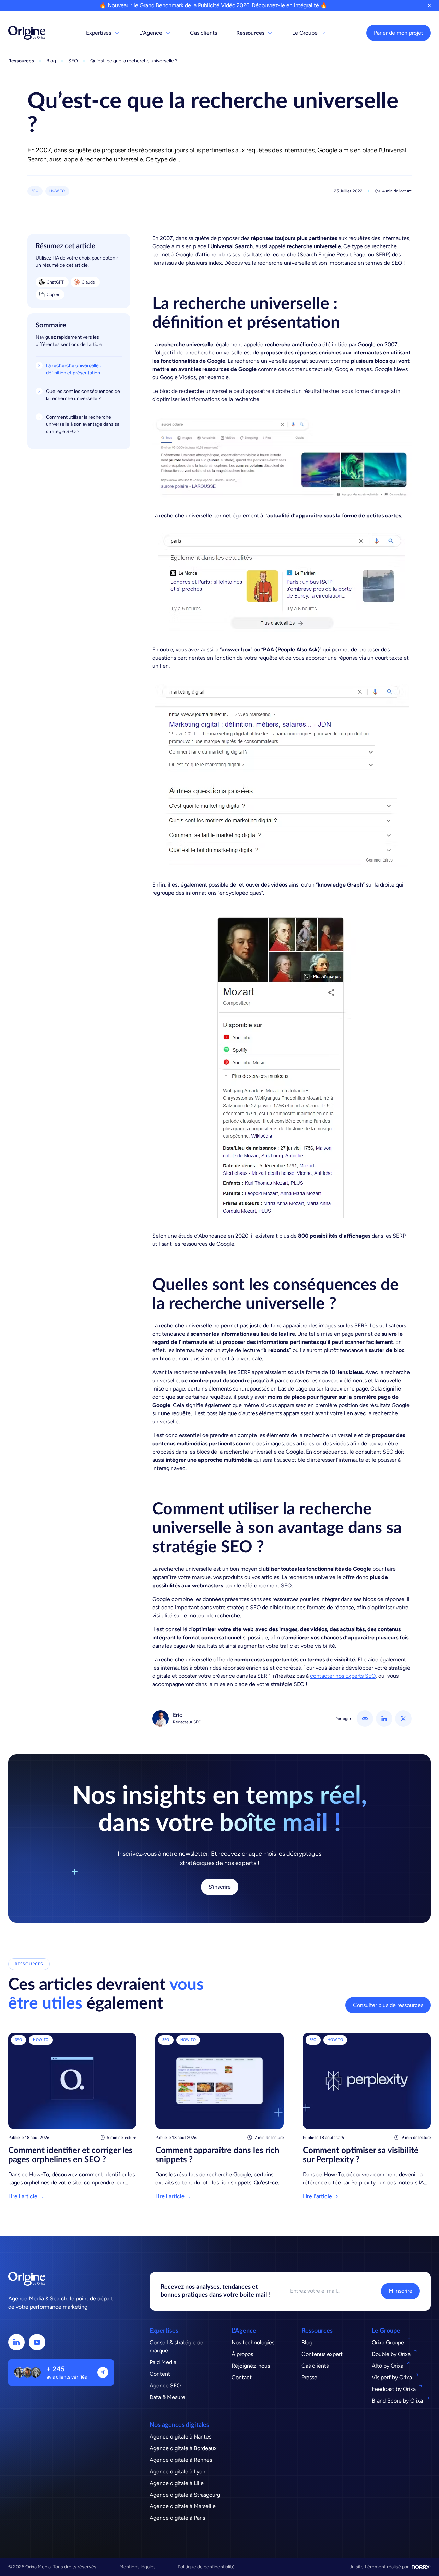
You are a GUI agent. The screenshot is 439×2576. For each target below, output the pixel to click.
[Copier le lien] (365, 1719)
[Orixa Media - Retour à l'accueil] (27, 33)
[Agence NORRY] (421, 2567)
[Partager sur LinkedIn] (384, 1719)
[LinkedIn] (16, 2342)
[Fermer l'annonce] (429, 5)
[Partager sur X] (403, 1719)
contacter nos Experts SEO (343, 1676)
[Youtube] (37, 2342)
